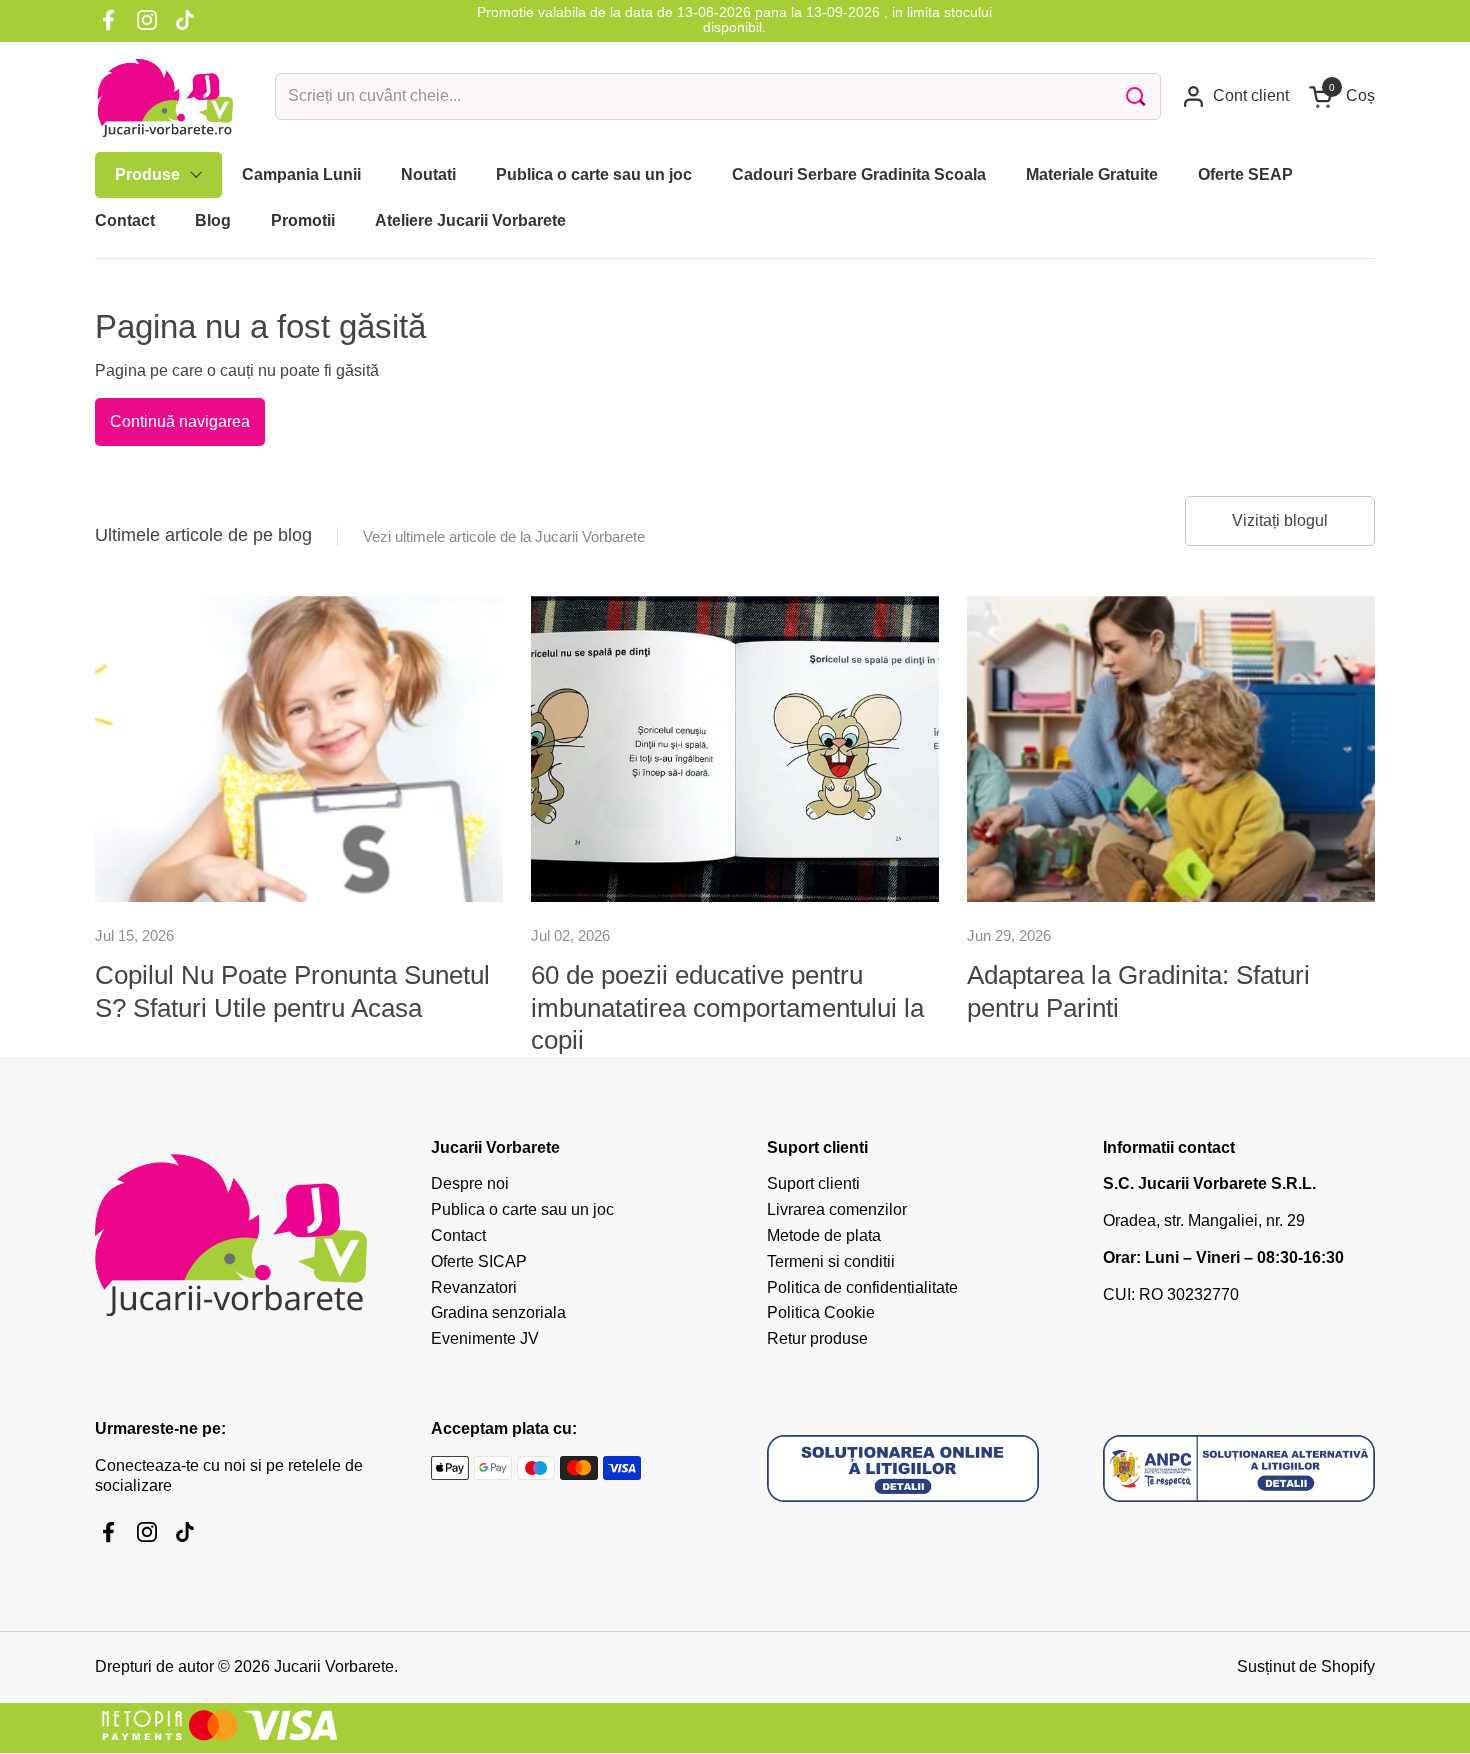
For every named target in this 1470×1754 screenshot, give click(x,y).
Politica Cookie (821, 1312)
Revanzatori (474, 1287)
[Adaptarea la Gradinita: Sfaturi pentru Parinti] (1171, 749)
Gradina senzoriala (498, 1312)
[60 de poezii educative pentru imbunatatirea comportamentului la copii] (735, 749)
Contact (458, 1235)
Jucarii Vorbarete (334, 1666)
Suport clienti (813, 1183)
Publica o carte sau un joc (522, 1209)
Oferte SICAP (479, 1261)
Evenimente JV (485, 1338)
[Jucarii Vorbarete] (165, 97)
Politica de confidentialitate (862, 1287)
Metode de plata (824, 1235)
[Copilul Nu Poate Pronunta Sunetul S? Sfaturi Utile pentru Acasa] (299, 749)
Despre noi (470, 1183)
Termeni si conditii (831, 1261)
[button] (1342, 96)
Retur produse (817, 1338)
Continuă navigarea (180, 421)
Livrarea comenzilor (837, 1209)
